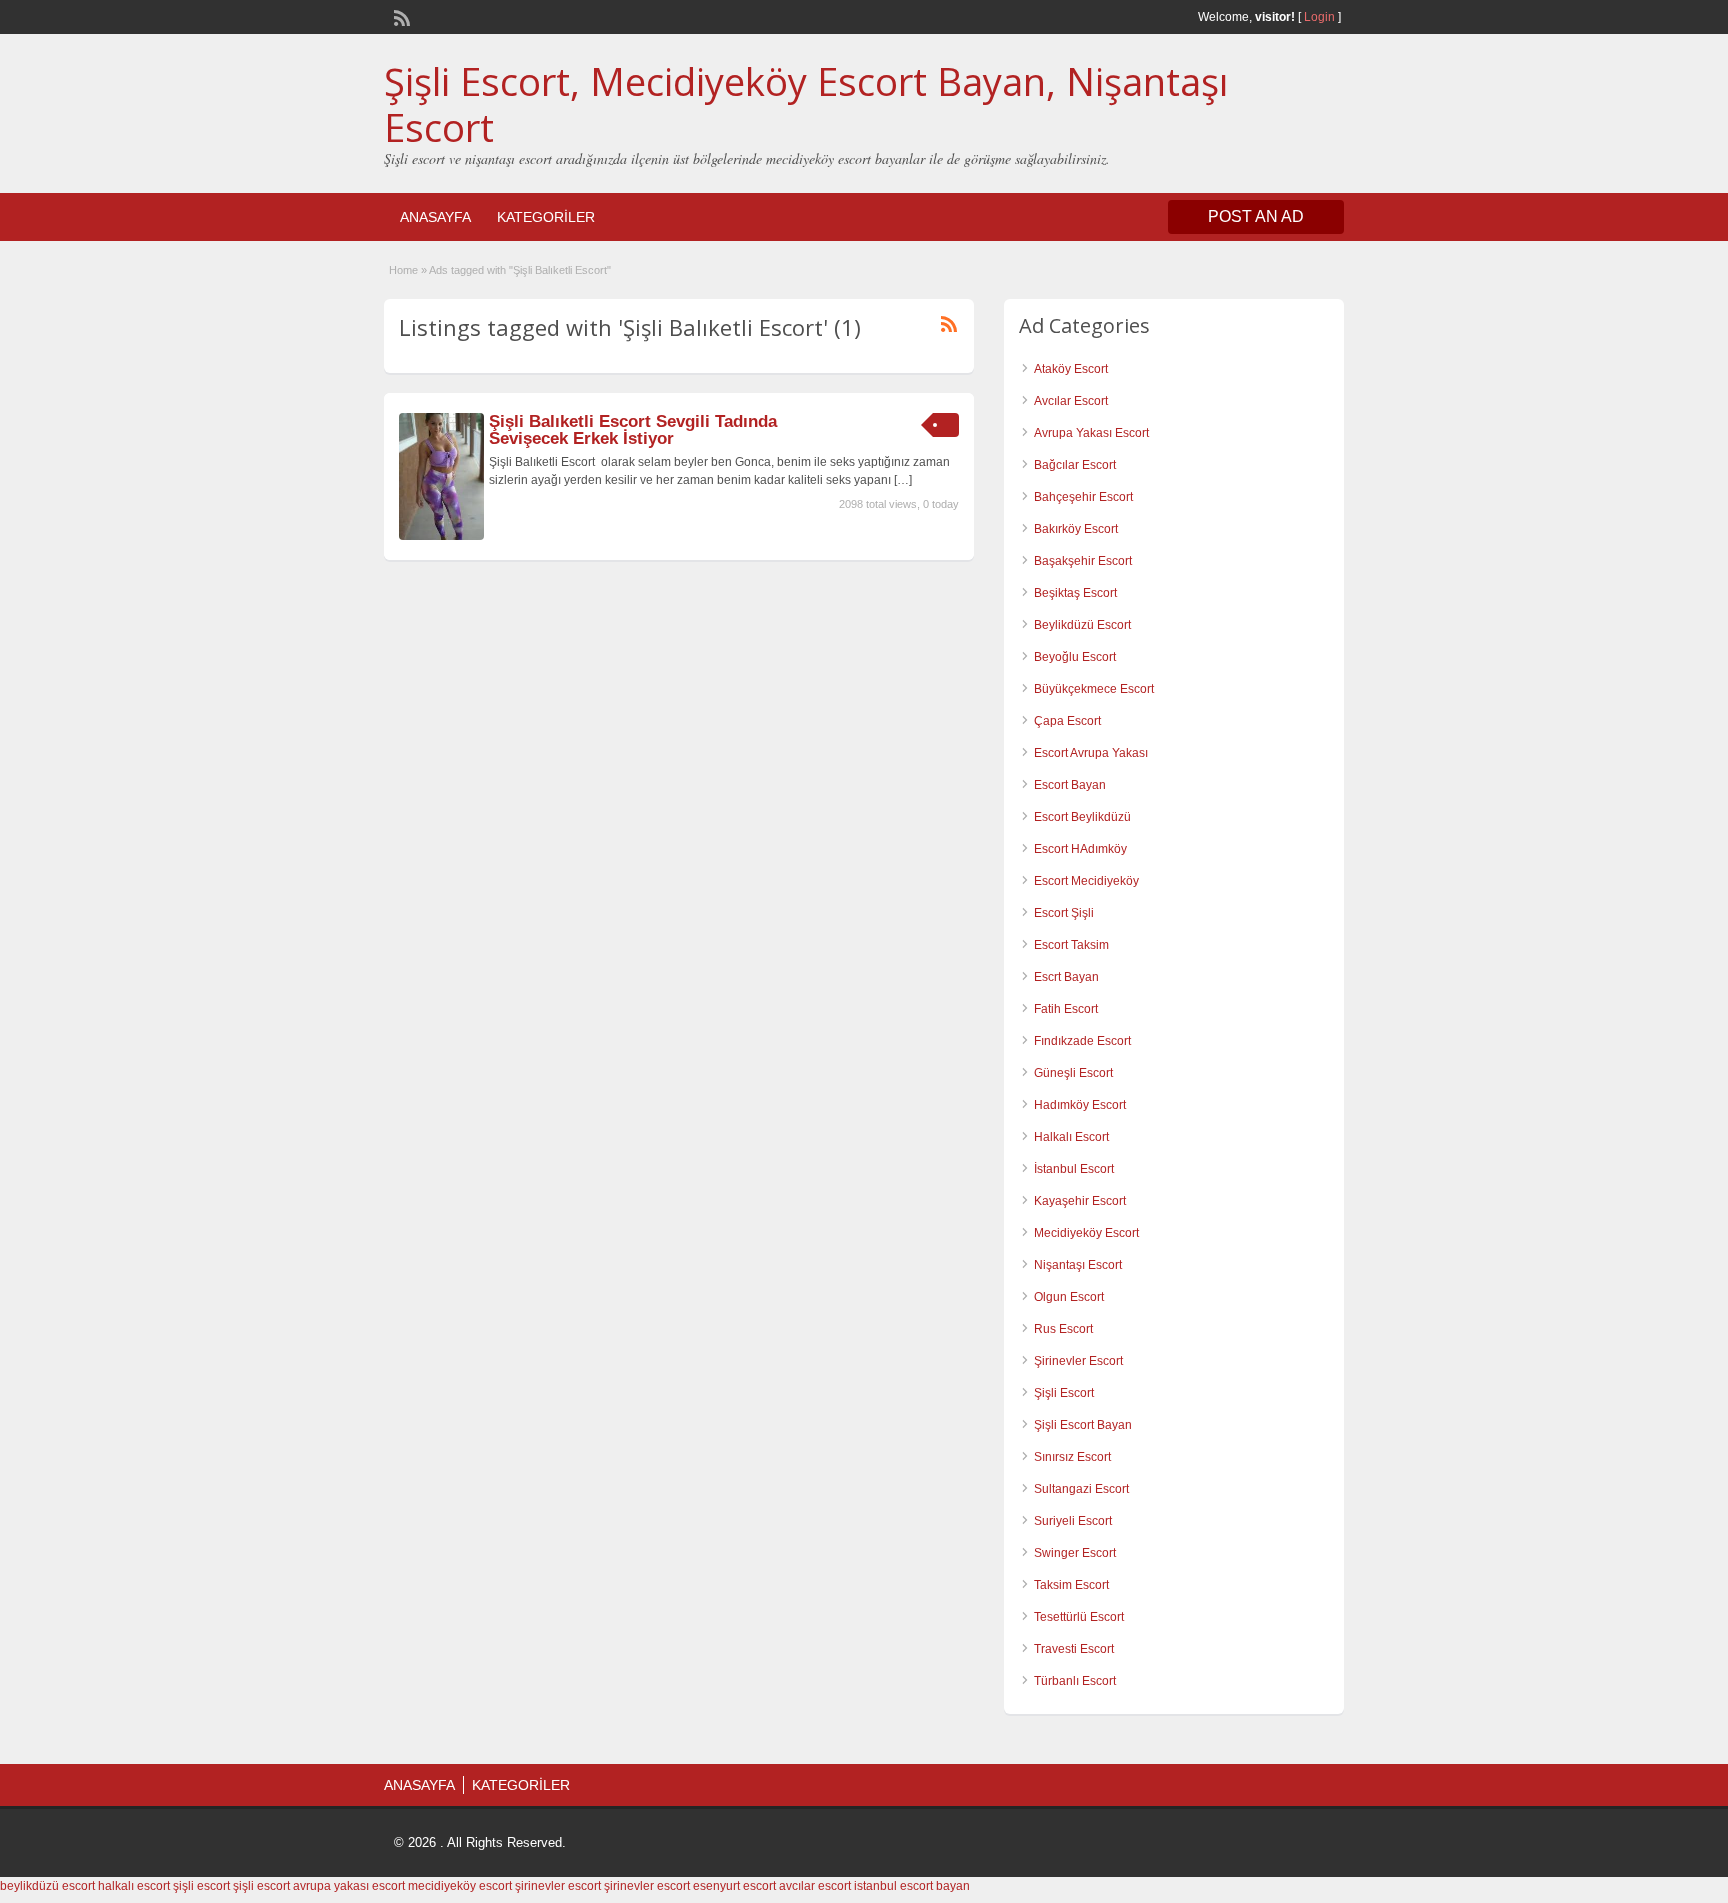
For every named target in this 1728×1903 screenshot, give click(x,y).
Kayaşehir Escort (1080, 1201)
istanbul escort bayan (912, 1886)
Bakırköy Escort (1076, 529)
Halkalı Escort (1071, 1137)
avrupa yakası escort (349, 1886)
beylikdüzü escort (47, 1886)
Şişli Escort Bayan (1083, 1425)
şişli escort (201, 1886)
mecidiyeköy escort (460, 1886)
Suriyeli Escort (1073, 1521)
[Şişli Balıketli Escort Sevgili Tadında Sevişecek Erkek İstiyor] (441, 536)
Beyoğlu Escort (1075, 657)
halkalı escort (134, 1886)
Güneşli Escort (1073, 1073)
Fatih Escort (1066, 1009)
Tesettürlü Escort (1079, 1617)
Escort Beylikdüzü (1082, 817)
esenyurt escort (734, 1886)
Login (1319, 17)
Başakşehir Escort (1083, 561)
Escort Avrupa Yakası (1091, 753)
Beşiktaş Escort (1075, 593)
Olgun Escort (1069, 1297)
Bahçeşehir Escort (1083, 497)
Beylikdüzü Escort (1082, 625)
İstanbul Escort (1074, 1169)
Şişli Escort (1064, 1393)
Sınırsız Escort (1072, 1457)
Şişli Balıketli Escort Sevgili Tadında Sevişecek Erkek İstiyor (633, 430)
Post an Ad (1256, 216)
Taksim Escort (1071, 1585)
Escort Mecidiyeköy (1086, 881)
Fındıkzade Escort (1082, 1041)
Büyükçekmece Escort (1094, 689)
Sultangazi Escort (1081, 1489)
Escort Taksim (1071, 945)
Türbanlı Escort (1075, 1681)
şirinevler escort (558, 1886)
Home (403, 270)
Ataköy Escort (1071, 369)
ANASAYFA (435, 217)
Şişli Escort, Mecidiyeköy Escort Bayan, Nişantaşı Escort (806, 104)
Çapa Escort (1067, 721)
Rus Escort (1063, 1329)
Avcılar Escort (1071, 401)
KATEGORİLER (546, 217)
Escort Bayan (1070, 785)
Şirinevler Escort (1078, 1361)
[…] (903, 480)
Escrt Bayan (1066, 977)
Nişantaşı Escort (1078, 1265)
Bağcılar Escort (1075, 465)
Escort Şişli (1064, 913)
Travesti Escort (1074, 1649)
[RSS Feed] (400, 16)
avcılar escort (815, 1886)
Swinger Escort (1075, 1553)
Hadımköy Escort (1080, 1105)
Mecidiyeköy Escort (1086, 1233)
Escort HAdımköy (1080, 849)
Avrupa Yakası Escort (1091, 433)
